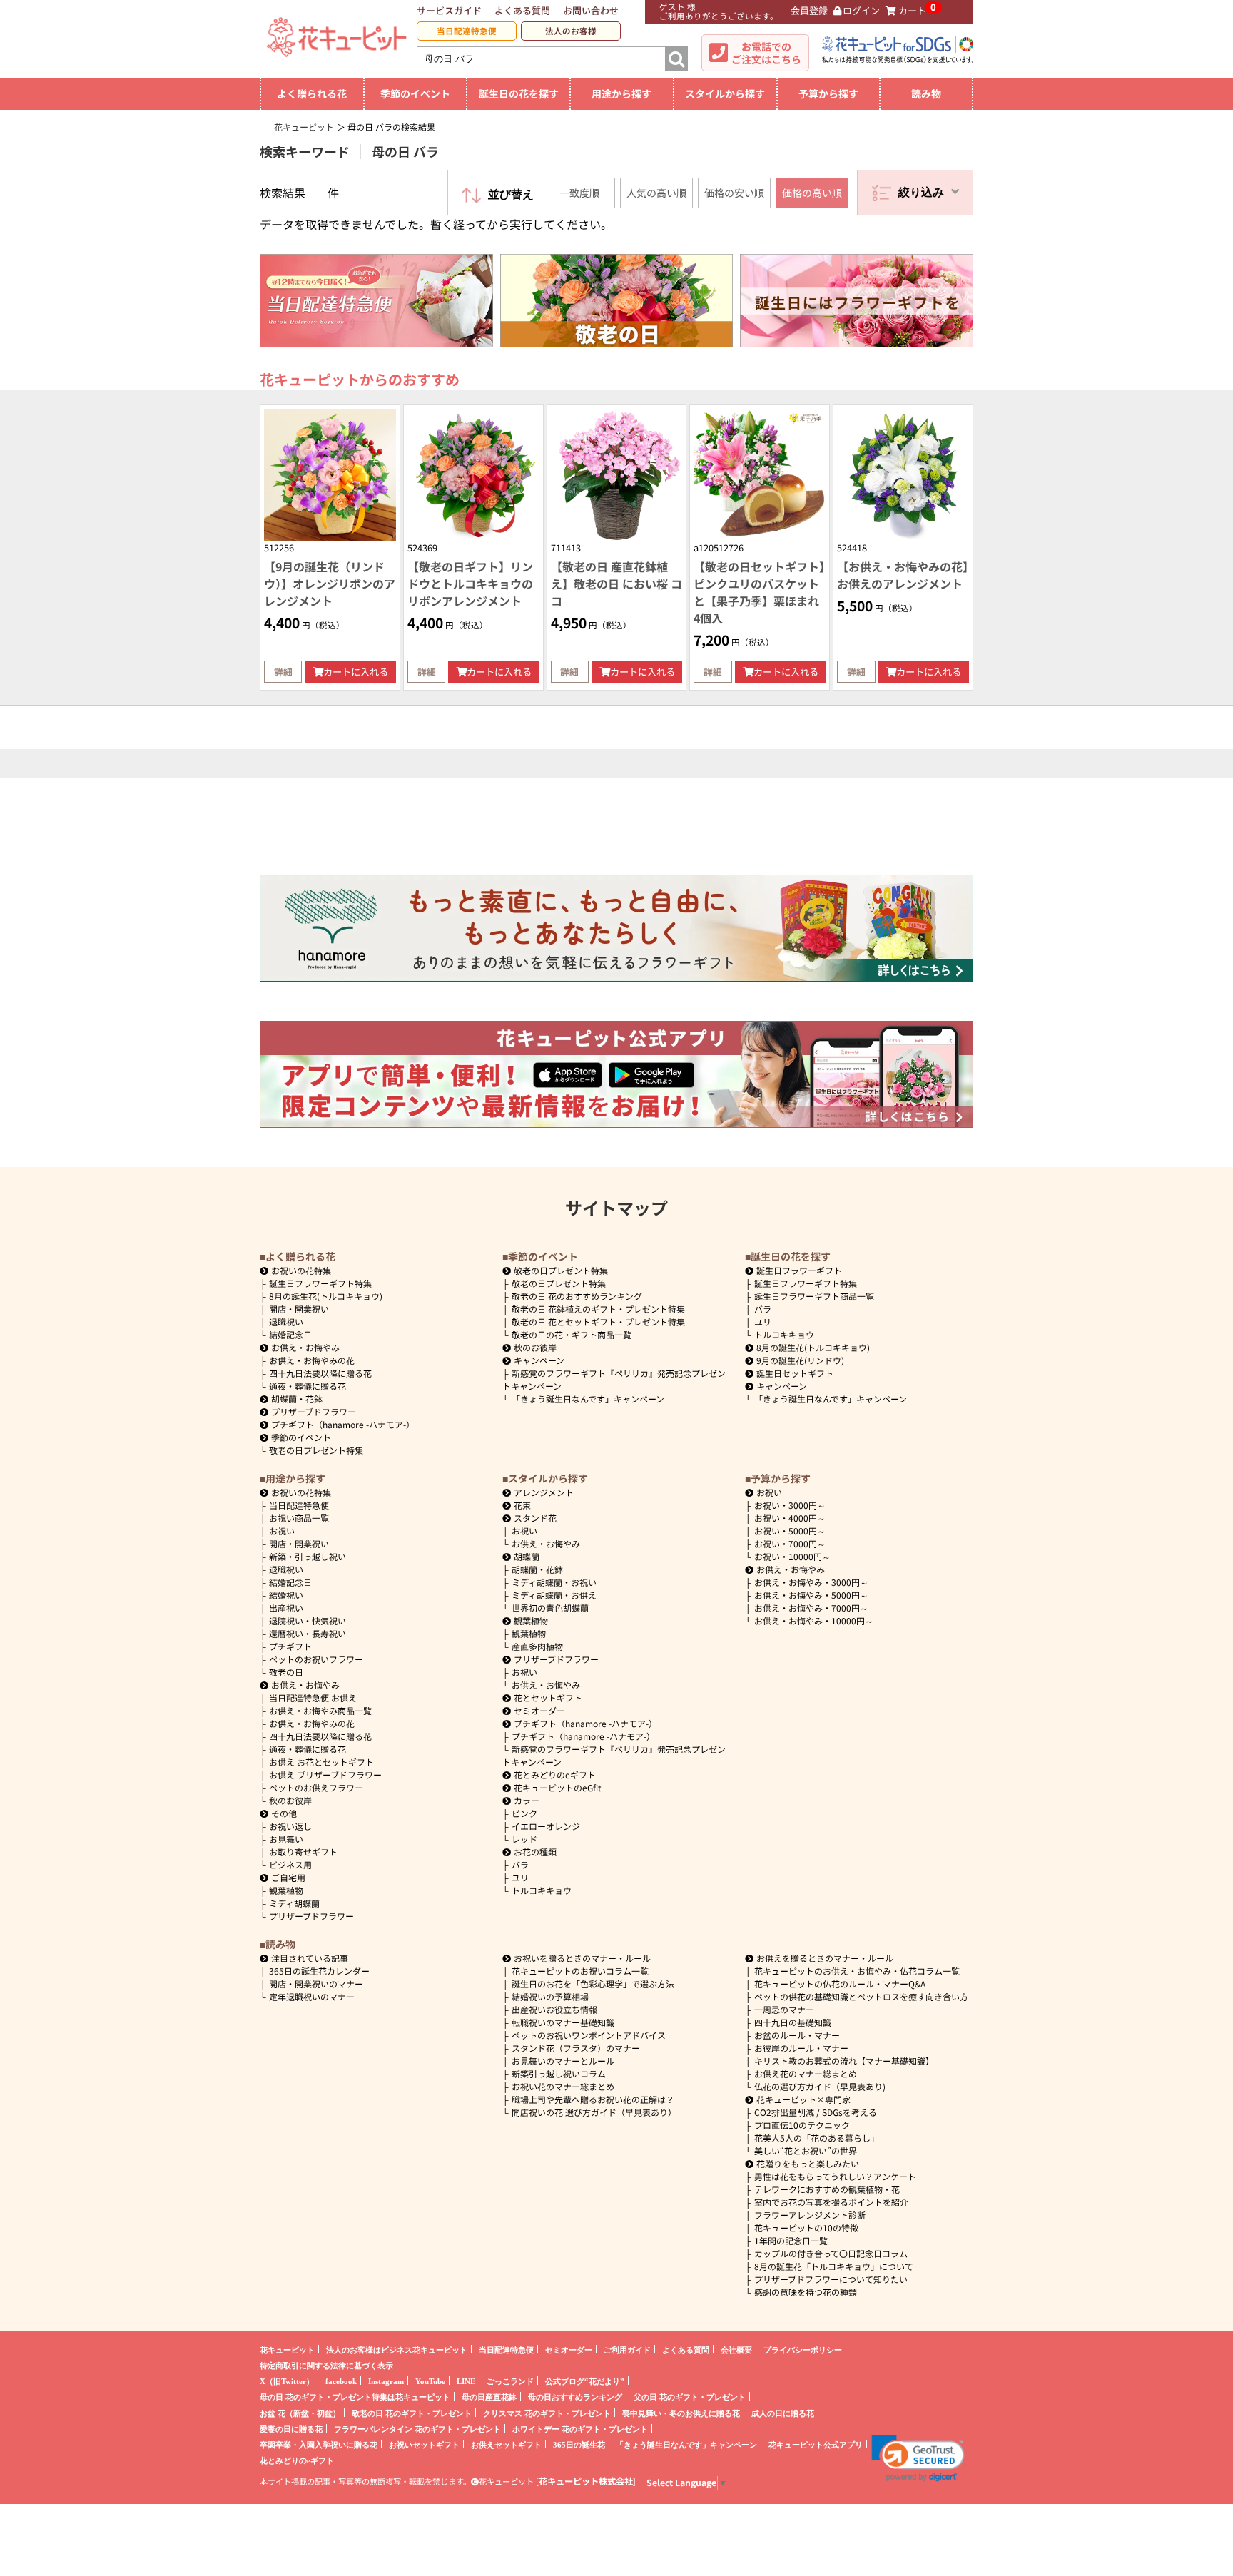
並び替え (511, 194)
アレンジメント (544, 1492)
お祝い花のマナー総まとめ (563, 2086)
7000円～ (790, 1543)
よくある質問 (522, 10)
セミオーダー (539, 1710)
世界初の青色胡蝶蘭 (550, 1608)
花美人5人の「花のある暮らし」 (817, 2138)
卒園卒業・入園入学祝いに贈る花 (319, 2444)
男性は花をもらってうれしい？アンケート (835, 2176)
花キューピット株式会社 (586, 2481)
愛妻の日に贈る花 (291, 2429)
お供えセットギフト (506, 2444)
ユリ (763, 1322)
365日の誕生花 (579, 2444)
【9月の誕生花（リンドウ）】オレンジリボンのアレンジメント (330, 584)
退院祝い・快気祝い (308, 1620)
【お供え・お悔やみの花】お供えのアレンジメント (903, 575)
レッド (524, 1839)
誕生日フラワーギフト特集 (320, 1283)
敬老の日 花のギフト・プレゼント (412, 2413)
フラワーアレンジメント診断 (810, 2215)
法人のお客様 (571, 31)
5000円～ (790, 1531)
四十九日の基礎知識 (793, 2022)
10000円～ (792, 1556)
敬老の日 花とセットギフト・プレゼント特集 (598, 1322)
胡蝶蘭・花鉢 (297, 1399)
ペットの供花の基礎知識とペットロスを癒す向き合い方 (861, 1996)
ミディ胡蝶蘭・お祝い (554, 1582)
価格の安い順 (734, 193)
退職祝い (286, 1322)
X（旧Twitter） (287, 2381)
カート (912, 10)
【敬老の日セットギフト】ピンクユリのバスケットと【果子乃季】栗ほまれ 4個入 (759, 592)
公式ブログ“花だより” (585, 2381)
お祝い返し (290, 1826)
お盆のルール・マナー (797, 2035)
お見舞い (286, 1839)
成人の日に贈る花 (783, 2413)
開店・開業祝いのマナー (316, 1984)
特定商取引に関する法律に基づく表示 (326, 2365)
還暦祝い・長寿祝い (308, 1633)
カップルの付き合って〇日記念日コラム (831, 2253)
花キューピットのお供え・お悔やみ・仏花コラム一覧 (857, 1971)
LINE (466, 2381)
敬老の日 (286, 1672)
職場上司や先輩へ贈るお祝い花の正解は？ (593, 2099)
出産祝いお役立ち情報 (554, 2009)
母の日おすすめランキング (575, 2397)
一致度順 (579, 193)
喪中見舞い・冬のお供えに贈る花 (681, 2413)
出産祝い (286, 1608)
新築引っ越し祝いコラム (559, 2073)
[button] (918, 2458)
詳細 (283, 672)
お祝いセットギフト (424, 2444)
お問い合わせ (591, 10)
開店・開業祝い (299, 1309)
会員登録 (809, 10)
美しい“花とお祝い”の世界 (806, 2150)
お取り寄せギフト (303, 1852)
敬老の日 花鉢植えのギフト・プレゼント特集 (598, 1309)
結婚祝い (286, 1595)
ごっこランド (510, 2381)
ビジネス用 (290, 1864)
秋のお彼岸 (535, 1347)
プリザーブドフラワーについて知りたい (831, 2279)
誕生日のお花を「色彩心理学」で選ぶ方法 (593, 1984)
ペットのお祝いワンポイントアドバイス (589, 2035)
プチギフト (290, 1646)
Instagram (386, 2381)
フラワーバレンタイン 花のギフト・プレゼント (417, 2429)
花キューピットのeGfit (558, 1787)
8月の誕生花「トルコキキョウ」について (834, 2266)
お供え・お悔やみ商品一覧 (320, 1710)
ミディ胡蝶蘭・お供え (554, 1595)
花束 (522, 1505)
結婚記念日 (290, 1334)
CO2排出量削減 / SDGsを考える (816, 2112)
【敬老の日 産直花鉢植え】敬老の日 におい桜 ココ (616, 584)
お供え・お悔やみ (305, 1347)
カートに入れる (356, 672)
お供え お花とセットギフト (321, 1762)
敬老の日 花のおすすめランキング (577, 1296)
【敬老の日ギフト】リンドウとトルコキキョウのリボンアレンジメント (470, 584)
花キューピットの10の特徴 (806, 2228)
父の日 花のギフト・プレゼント (690, 2397)
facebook (341, 2381)
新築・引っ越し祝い (308, 1556)
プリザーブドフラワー (314, 1411)
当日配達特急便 (467, 31)
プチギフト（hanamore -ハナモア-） (343, 1424)
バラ (763, 1309)
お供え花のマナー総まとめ (806, 2073)
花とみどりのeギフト (555, 1775)
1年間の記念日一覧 (791, 2240)
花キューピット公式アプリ (816, 2444)
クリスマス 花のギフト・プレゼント (547, 2413)
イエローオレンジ (546, 1826)
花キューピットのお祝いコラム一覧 (580, 1971)
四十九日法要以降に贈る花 (320, 1373)
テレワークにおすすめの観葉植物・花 (827, 2189)
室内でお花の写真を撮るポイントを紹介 (831, 2202)
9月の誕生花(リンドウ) (800, 1360)
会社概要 (736, 2350)
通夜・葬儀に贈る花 (308, 1386)
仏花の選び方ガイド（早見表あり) (820, 2086)
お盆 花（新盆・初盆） (300, 2413)
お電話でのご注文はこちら (766, 53)
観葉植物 (286, 1890)
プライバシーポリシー (803, 2350)
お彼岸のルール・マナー (801, 2048)
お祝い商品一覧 (299, 1518)
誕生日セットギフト (795, 1373)
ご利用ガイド (627, 2350)
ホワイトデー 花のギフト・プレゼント (580, 2429)
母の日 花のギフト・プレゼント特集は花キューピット (355, 2397)
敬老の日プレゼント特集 (316, 1450)
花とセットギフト (548, 1697)
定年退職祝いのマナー (312, 1996)
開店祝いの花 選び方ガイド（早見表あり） (594, 2112)
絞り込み (921, 192)
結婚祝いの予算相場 (550, 1996)
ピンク (524, 1813)
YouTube (430, 2381)
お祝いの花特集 (301, 1270)
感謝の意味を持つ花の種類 (806, 2292)
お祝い (282, 1531)
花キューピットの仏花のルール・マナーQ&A (840, 1984)
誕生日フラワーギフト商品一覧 (814, 1296)
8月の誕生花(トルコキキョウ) (326, 1296)
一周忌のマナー (784, 2009)
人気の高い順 (656, 193)
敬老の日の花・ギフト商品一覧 (572, 1334)
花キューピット (287, 2350)
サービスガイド (449, 10)
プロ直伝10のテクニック (802, 2125)
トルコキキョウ (784, 1334)
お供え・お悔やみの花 (312, 1360)
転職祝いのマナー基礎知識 (563, 2022)
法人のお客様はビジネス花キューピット (397, 2350)
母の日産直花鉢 (489, 2397)
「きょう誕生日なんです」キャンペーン (588, 1399)
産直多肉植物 (537, 1646)
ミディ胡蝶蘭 (294, 1903)
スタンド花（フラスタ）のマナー (576, 2048)
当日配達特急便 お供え (313, 1697)
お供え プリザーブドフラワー (325, 1775)
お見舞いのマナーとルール (563, 2061)
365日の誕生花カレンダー (319, 1971)
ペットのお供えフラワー (316, 1787)
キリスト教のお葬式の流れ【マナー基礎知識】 (844, 2061)
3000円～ (790, 1505)
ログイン (861, 10)
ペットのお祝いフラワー (316, 1659)
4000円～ (790, 1518)
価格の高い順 (812, 193)
